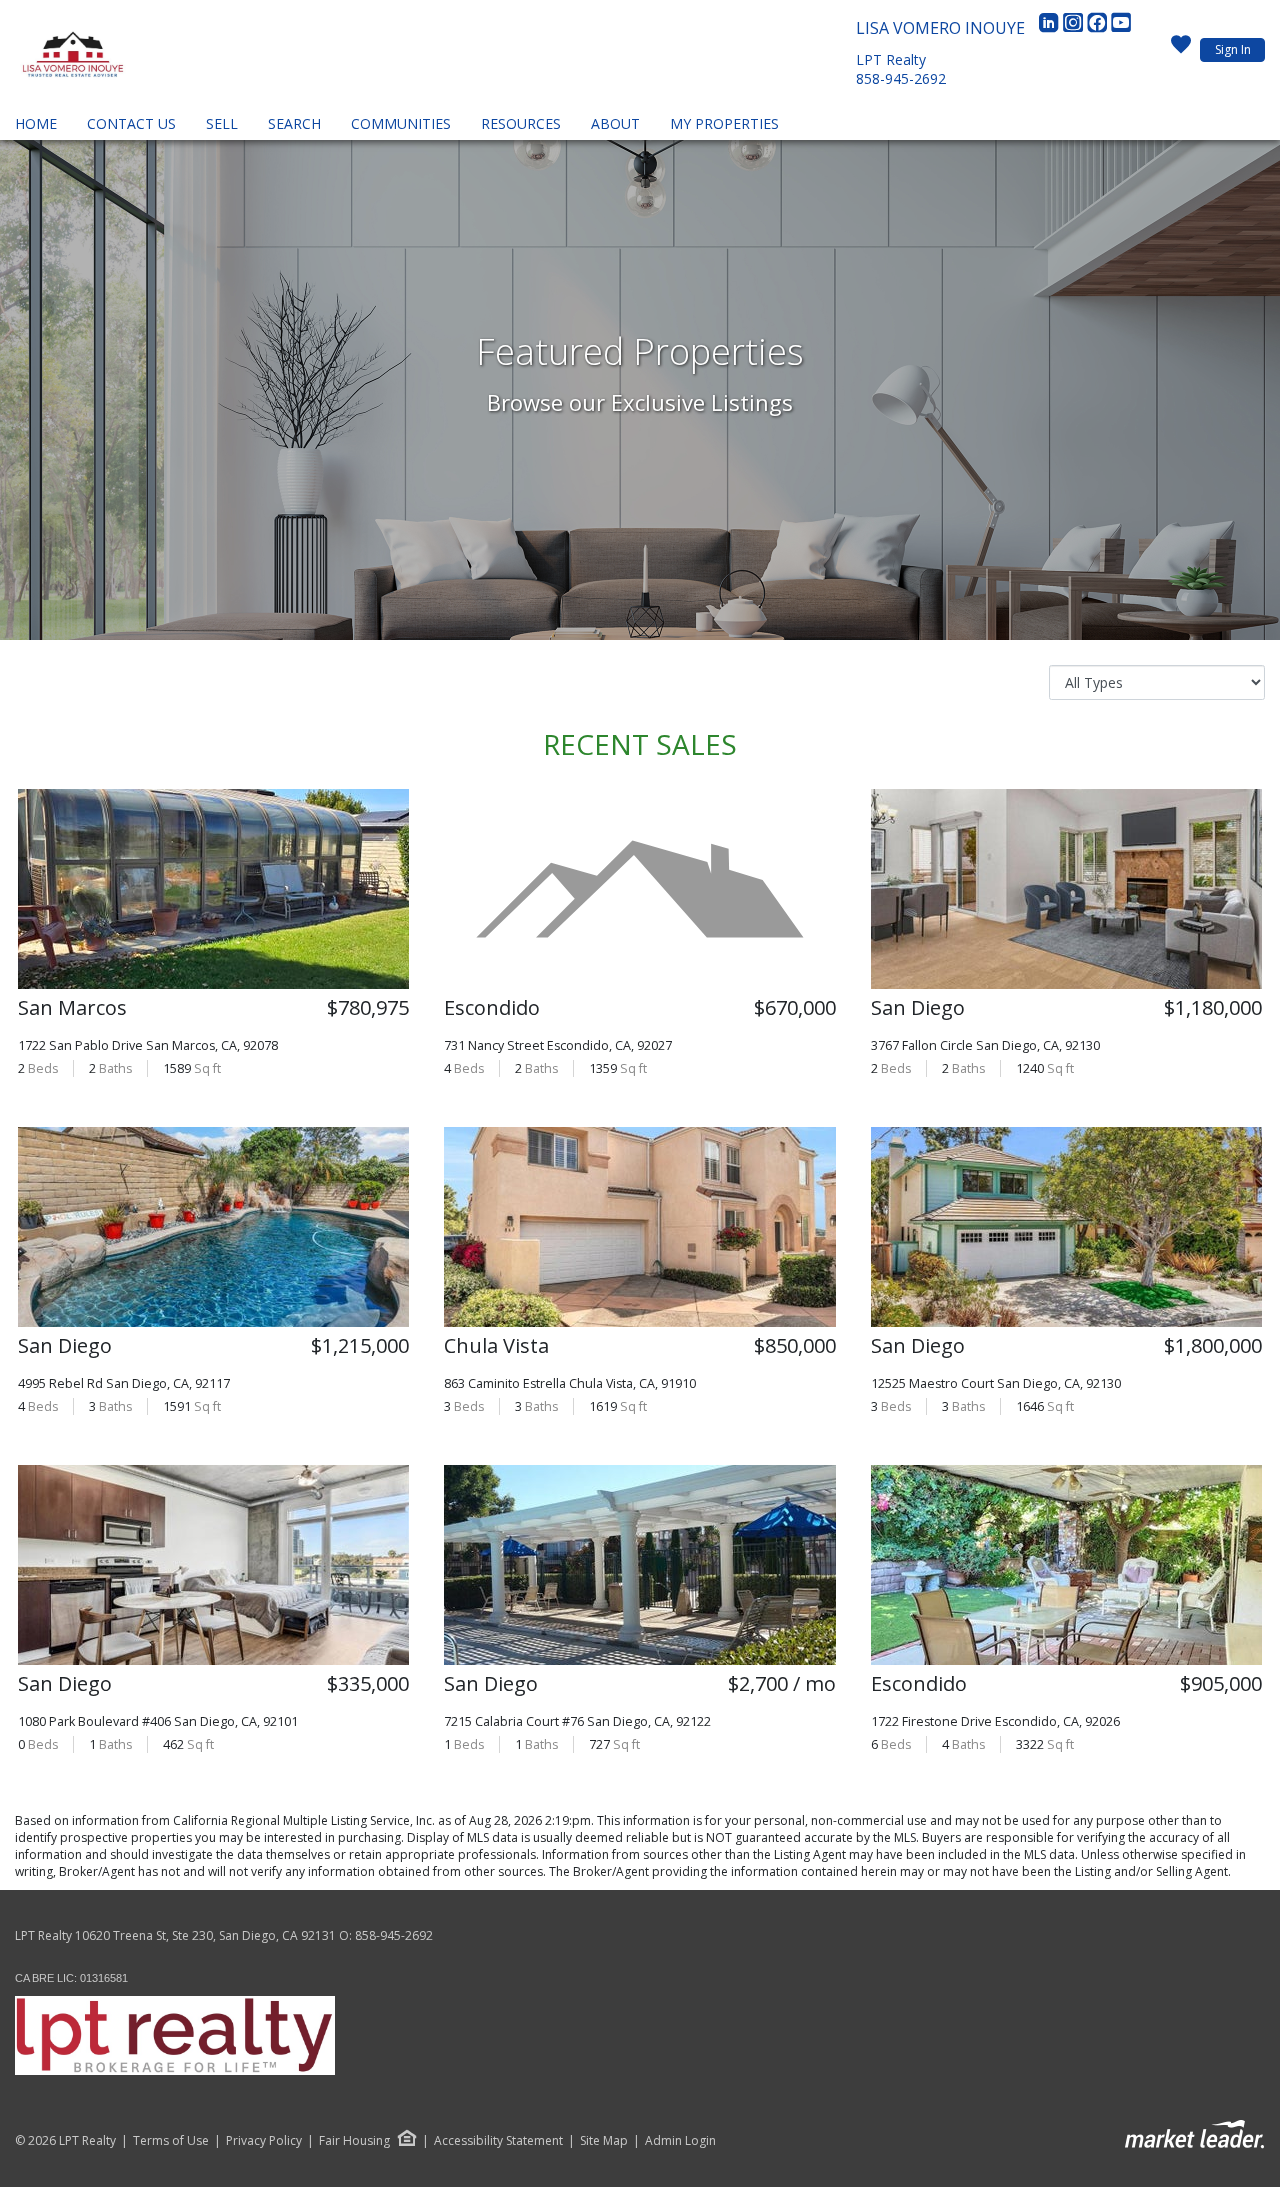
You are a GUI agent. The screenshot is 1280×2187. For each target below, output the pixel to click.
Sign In (1233, 49)
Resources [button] (521, 123)
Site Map (604, 2141)
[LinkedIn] (1051, 28)
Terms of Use (171, 2141)
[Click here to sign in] (1181, 50)
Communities (401, 123)
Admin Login (680, 2141)
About (615, 123)
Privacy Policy (264, 2141)
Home (36, 123)
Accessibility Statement (498, 2141)
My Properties (724, 123)
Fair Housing (354, 2140)
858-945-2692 (901, 78)
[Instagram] (1075, 28)
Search (294, 123)
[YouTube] (1121, 28)
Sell (222, 123)
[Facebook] (1099, 28)
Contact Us (131, 123)
